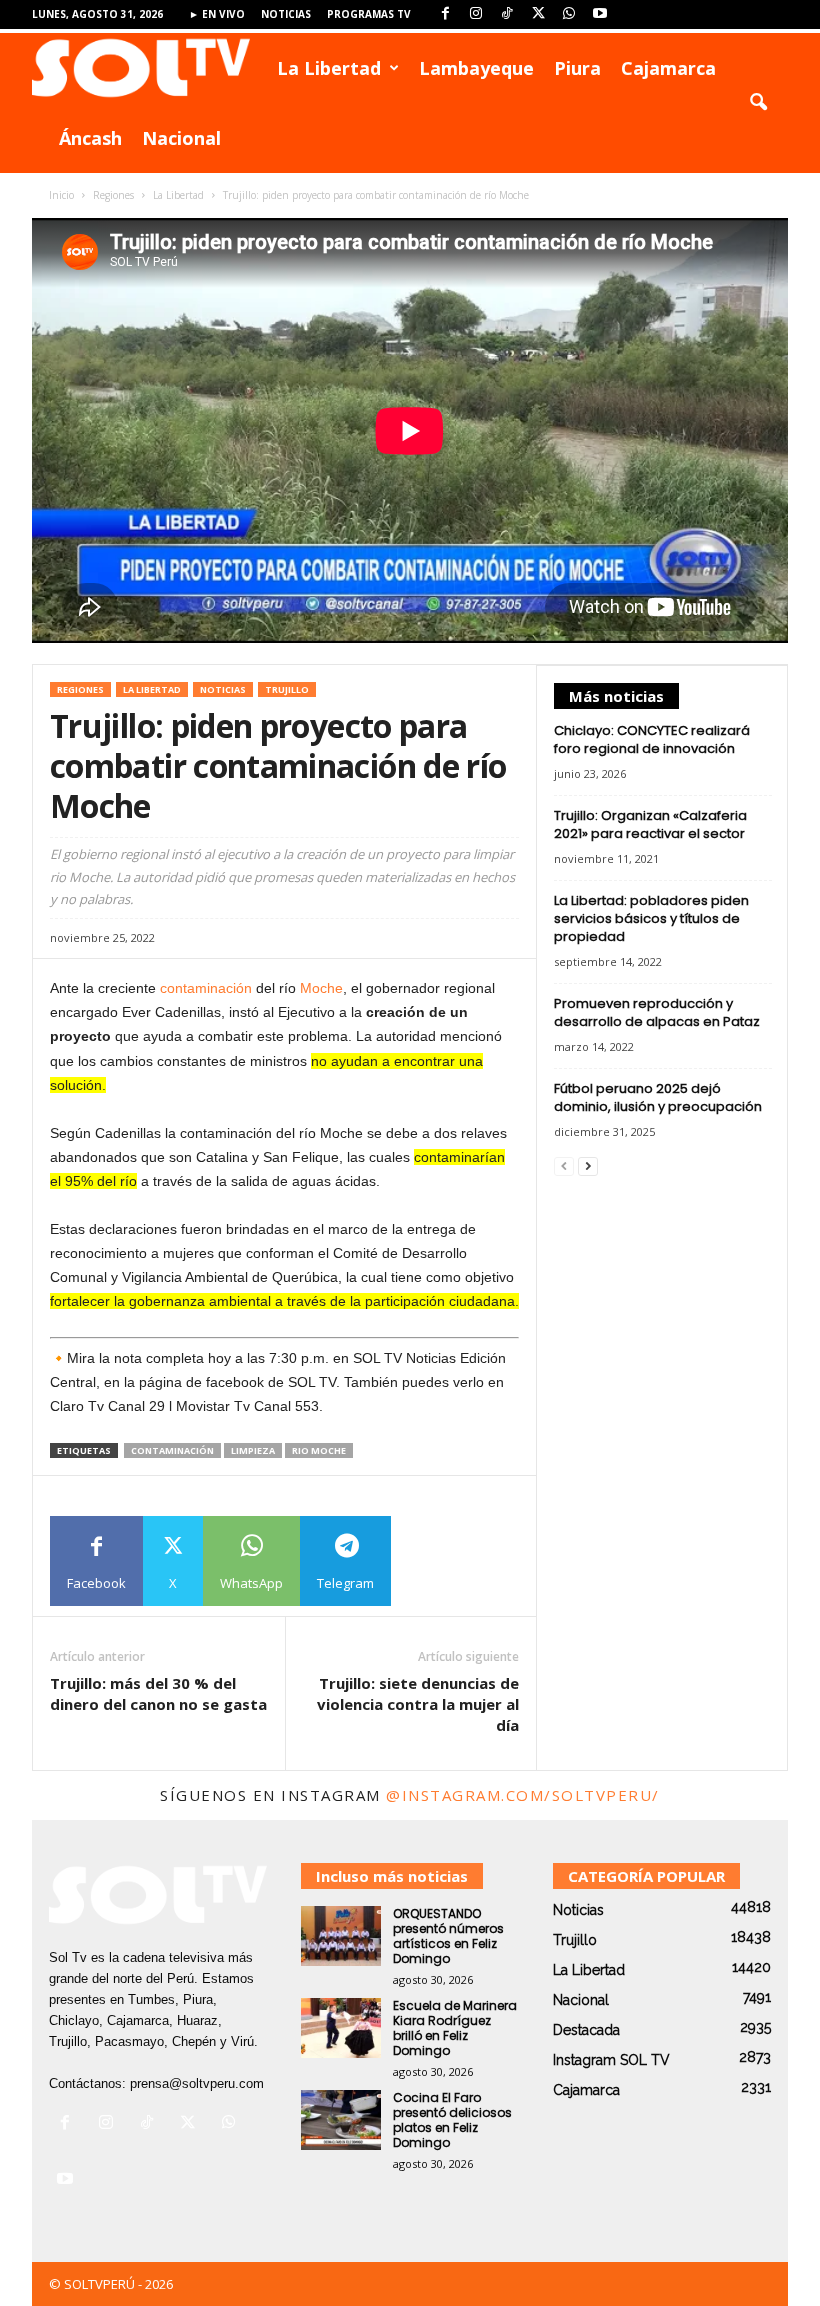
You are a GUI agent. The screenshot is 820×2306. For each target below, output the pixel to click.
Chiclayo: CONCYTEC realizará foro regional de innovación (652, 739)
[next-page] (588, 1166)
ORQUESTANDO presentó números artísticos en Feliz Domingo (448, 1936)
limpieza (253, 1450)
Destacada (586, 2030)
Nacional (181, 138)
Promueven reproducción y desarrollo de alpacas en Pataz (657, 1012)
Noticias (286, 14)
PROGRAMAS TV (369, 14)
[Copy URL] (436, 1561)
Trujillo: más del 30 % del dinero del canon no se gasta (158, 1693)
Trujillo (287, 689)
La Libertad (329, 68)
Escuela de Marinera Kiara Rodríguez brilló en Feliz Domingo (455, 2028)
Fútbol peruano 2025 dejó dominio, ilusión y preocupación (658, 1097)
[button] (758, 103)
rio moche (319, 1450)
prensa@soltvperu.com (197, 2083)
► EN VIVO (217, 14)
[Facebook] (445, 14)
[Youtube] (600, 14)
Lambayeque (476, 68)
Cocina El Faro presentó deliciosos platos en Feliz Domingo (452, 2120)
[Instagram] (476, 14)
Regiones (113, 195)
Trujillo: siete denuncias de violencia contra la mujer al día (418, 1704)
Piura (577, 68)
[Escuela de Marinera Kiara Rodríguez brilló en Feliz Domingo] (341, 2028)
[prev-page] (564, 1166)
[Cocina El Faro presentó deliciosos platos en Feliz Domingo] (341, 2120)
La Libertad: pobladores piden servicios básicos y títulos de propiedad (651, 918)
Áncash (90, 138)
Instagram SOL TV (611, 2060)
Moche (321, 988)
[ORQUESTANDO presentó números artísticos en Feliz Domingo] (341, 1936)
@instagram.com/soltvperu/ (523, 1795)
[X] (538, 14)
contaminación (206, 988)
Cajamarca (668, 68)
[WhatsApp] (569, 14)
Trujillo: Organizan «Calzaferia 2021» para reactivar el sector (650, 824)
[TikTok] (507, 14)
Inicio (61, 195)
